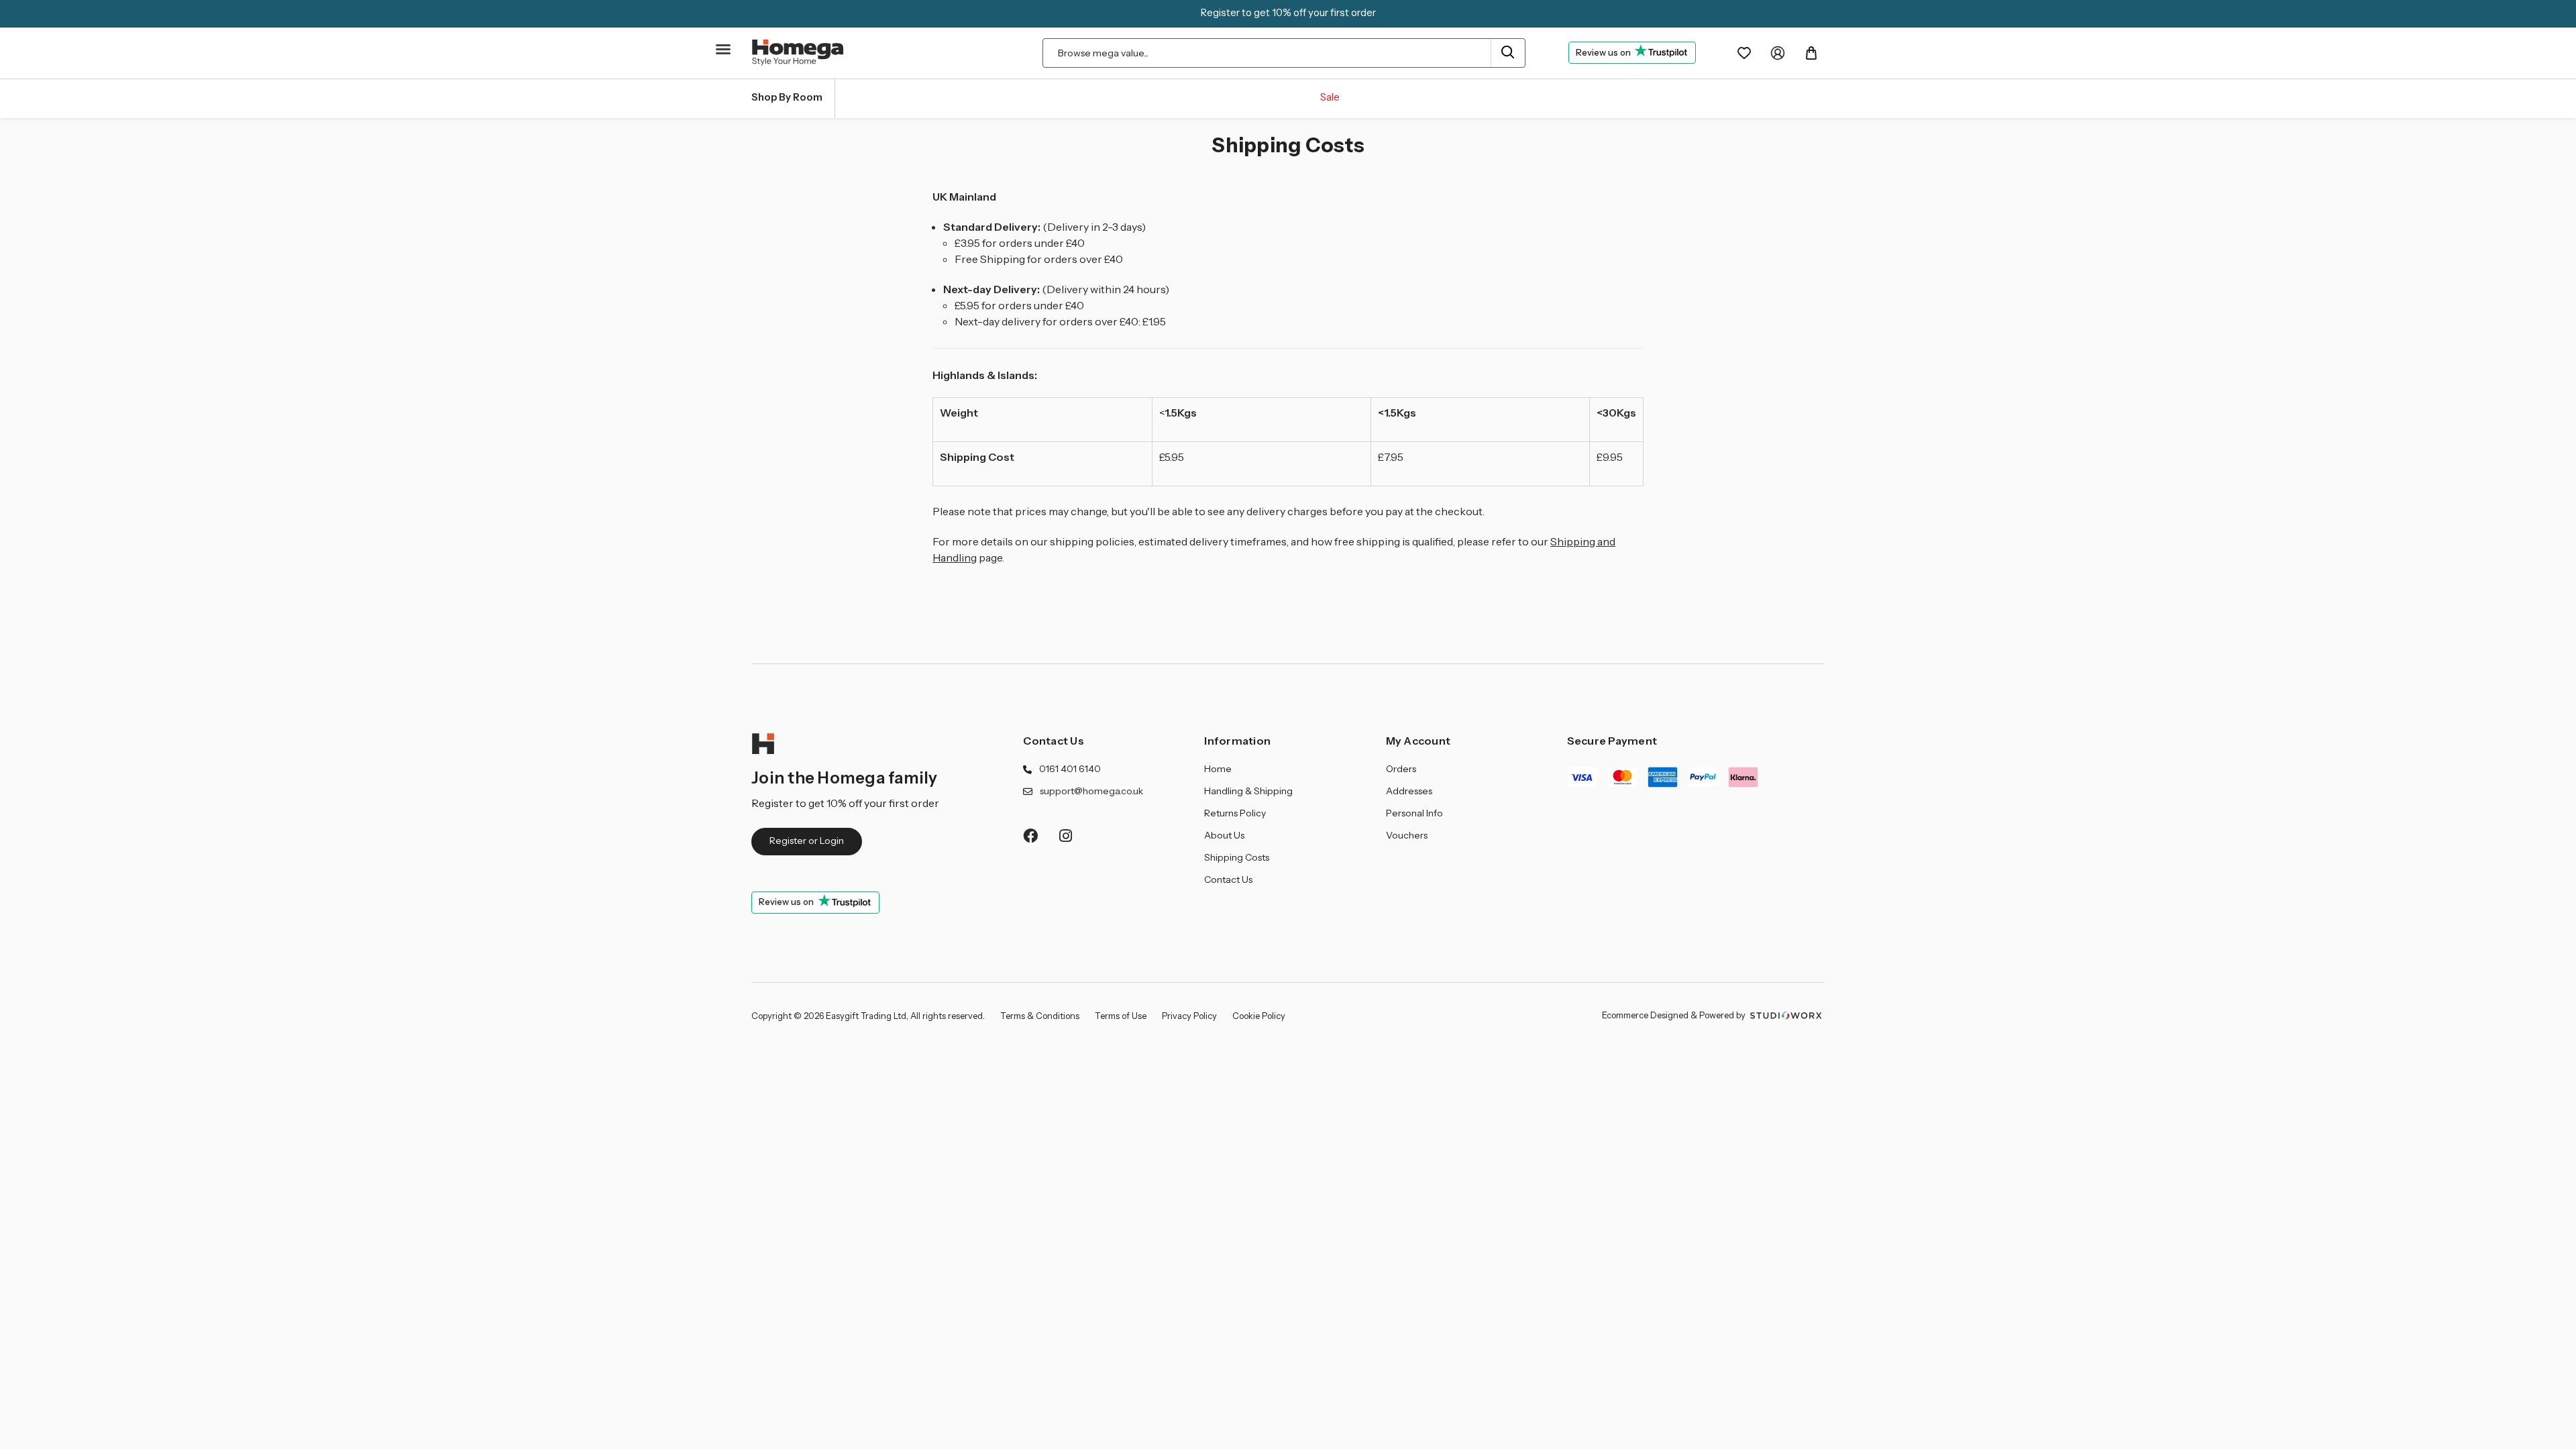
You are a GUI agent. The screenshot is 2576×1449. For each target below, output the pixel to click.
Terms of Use (1121, 1016)
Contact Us (1054, 741)
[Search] (1508, 53)
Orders (1401, 769)
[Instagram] (1066, 836)
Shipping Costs (1237, 857)
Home (1218, 769)
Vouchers (1407, 835)
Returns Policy (1235, 813)
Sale (1330, 97)
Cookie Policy (1259, 1016)
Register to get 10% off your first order (1288, 12)
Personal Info (1414, 813)
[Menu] (724, 55)
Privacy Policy (1189, 1016)
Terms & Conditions (1040, 1016)
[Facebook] (1030, 836)
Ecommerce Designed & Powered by (1675, 1015)
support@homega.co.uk (1091, 791)
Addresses (1409, 791)
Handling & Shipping (1248, 791)
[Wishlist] (1744, 53)
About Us (1224, 835)
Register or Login (807, 841)
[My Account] (1778, 53)
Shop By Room (787, 97)
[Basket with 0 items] (1811, 53)
